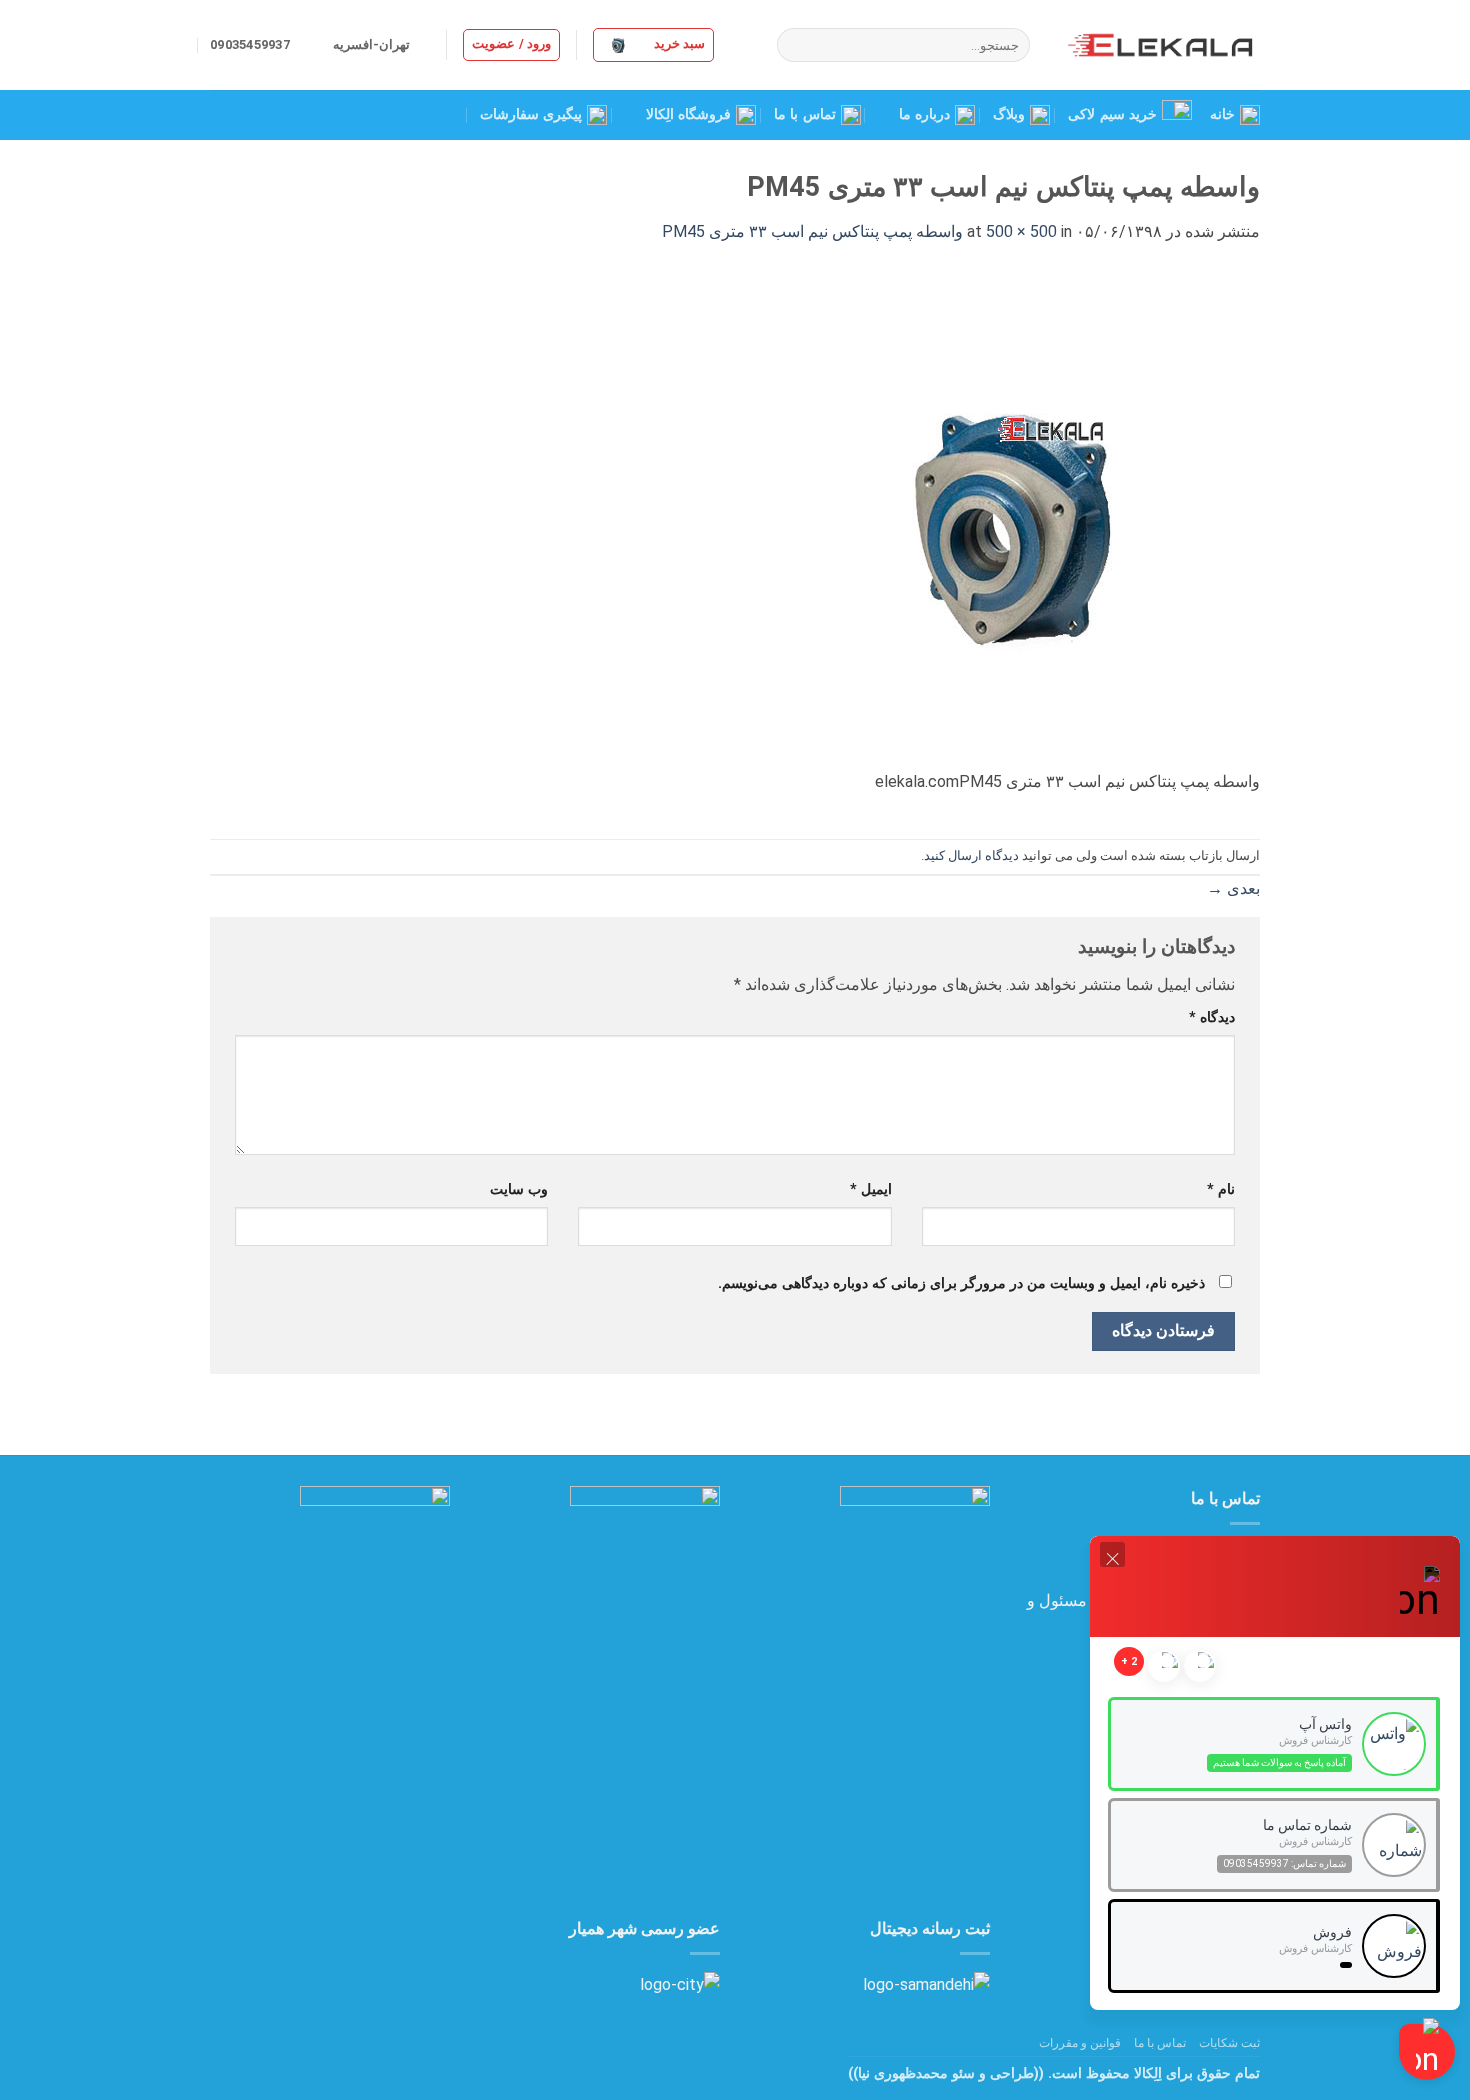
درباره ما (924, 114)
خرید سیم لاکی (1112, 114)
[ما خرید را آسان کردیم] (1160, 45)
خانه (1222, 114)
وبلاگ (1009, 114)
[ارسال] (795, 45)
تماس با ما (805, 114)
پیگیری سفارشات (531, 114)
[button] (653, 45)
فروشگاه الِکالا (688, 114)
